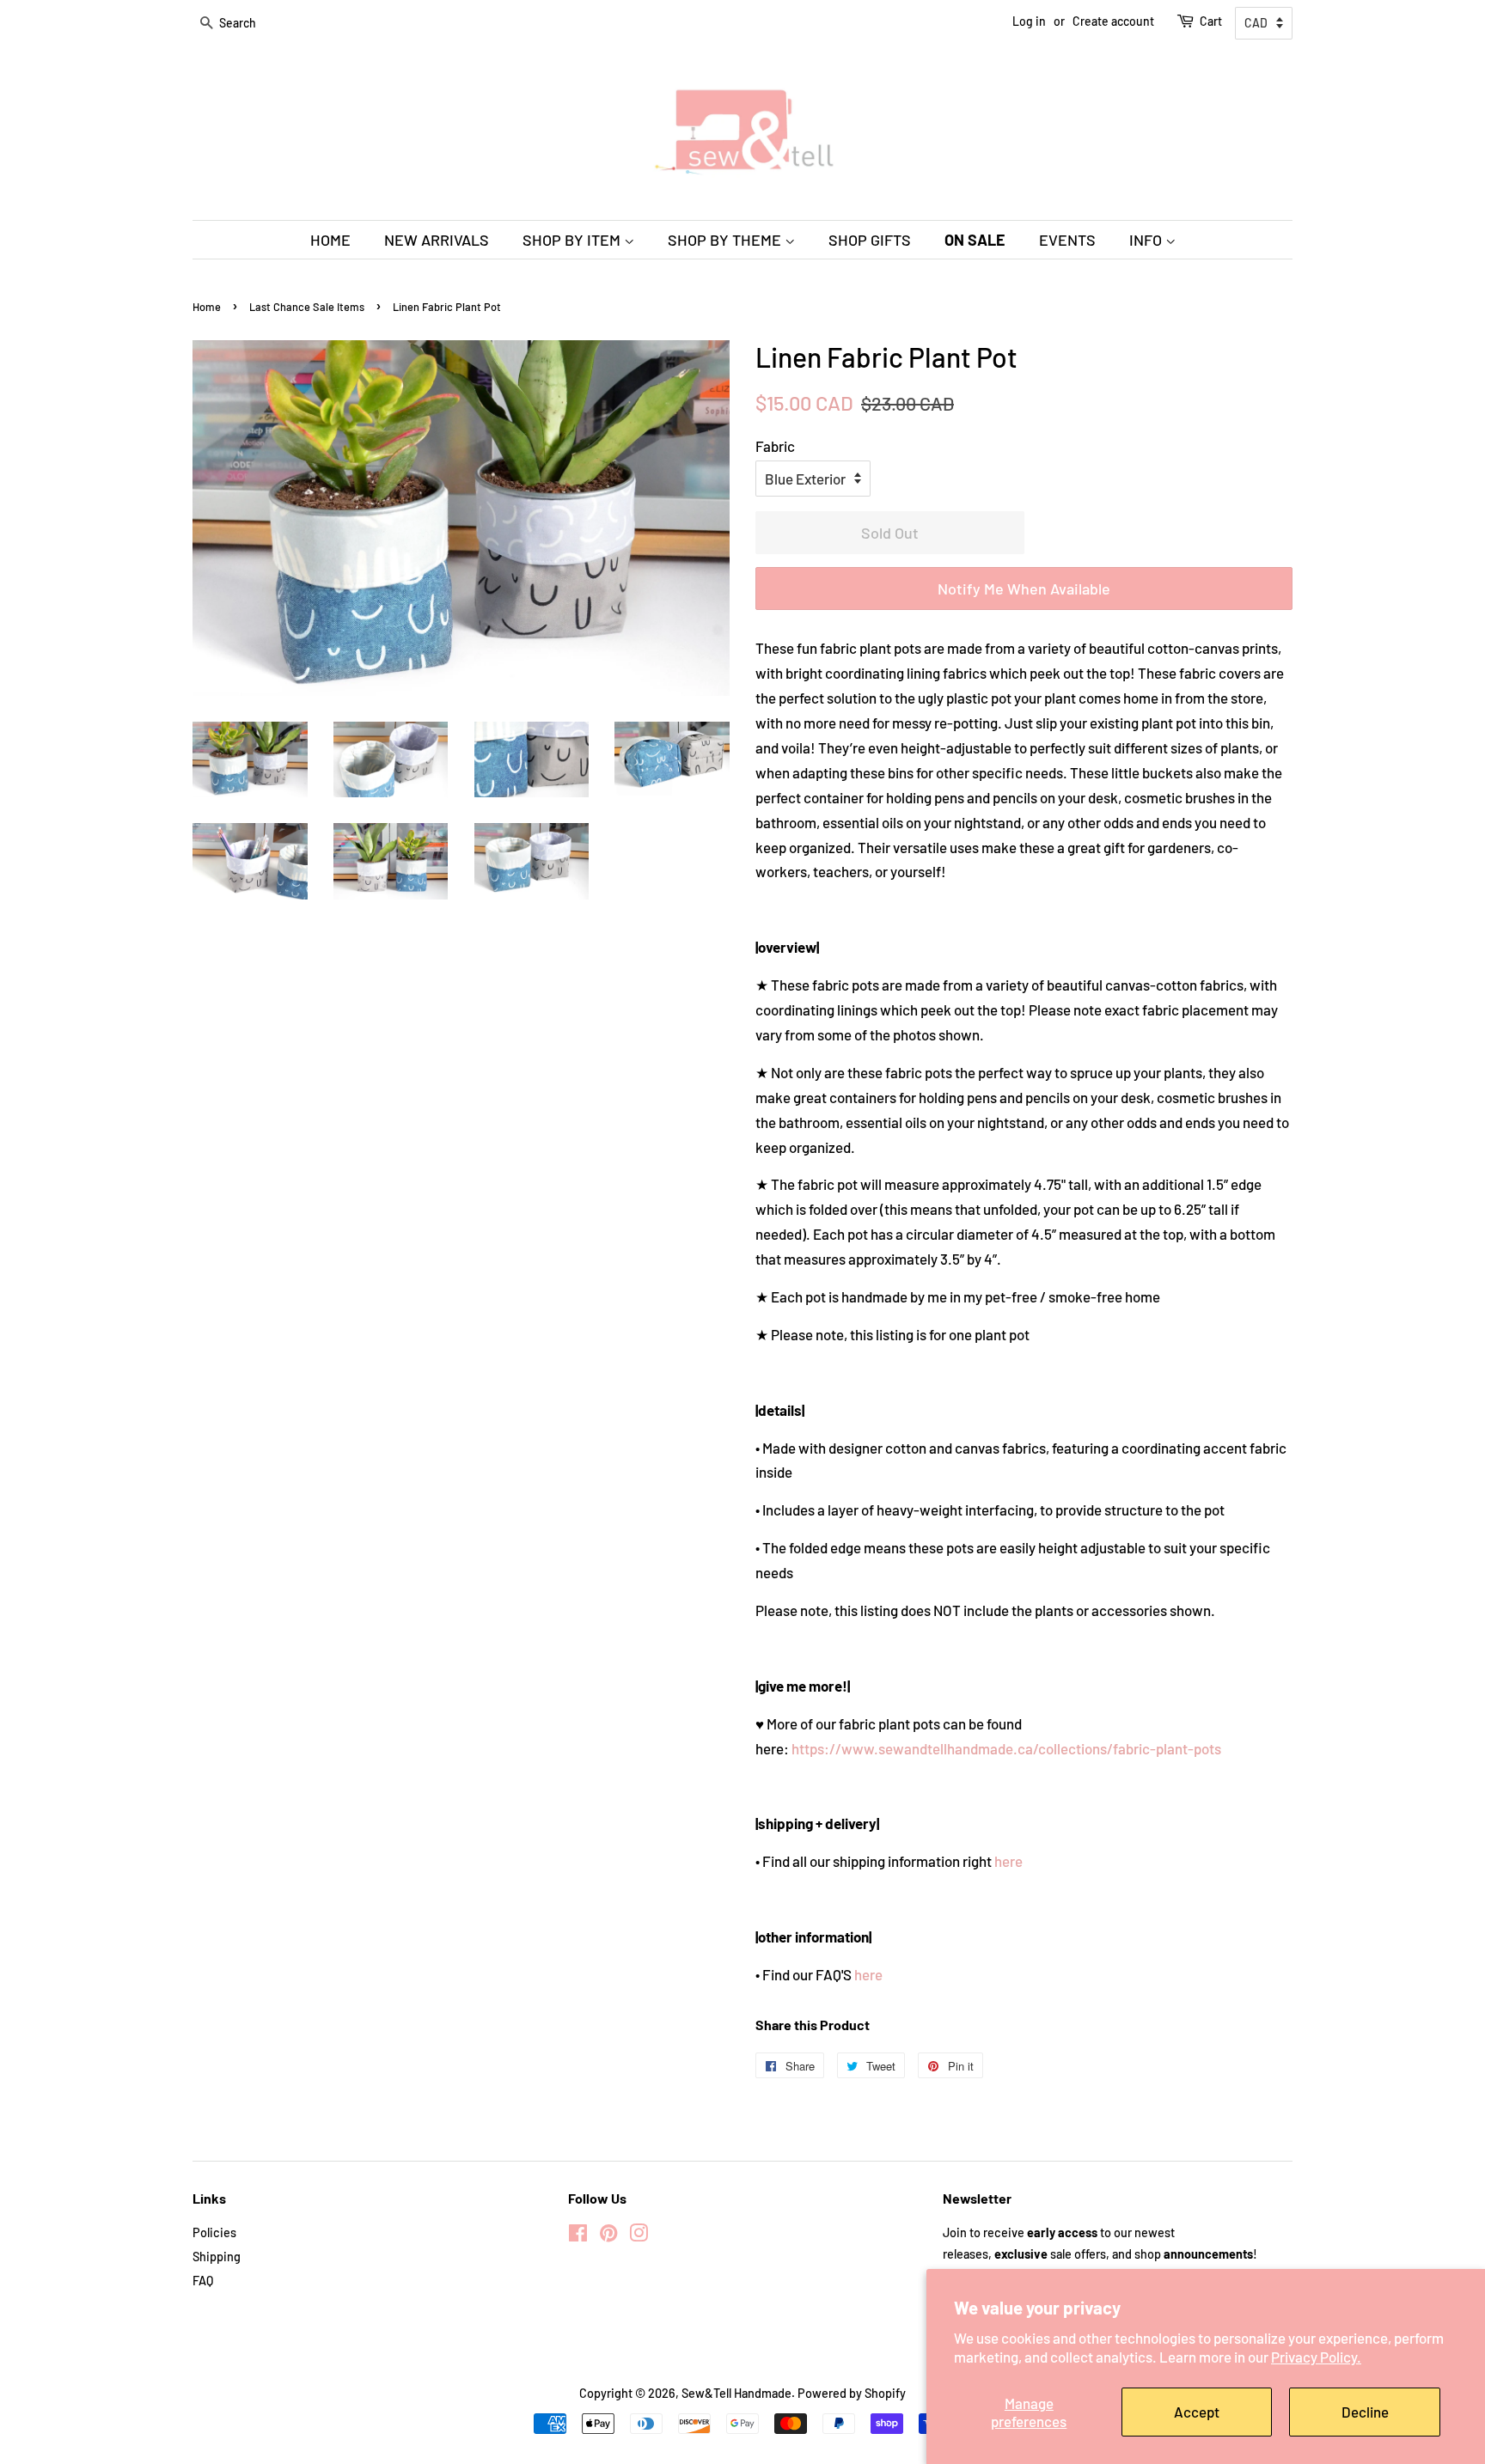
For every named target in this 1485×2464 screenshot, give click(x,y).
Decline (1365, 2412)
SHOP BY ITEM (573, 240)
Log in (1029, 21)
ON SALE (975, 240)
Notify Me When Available (1024, 589)
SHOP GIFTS (870, 240)
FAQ (203, 2281)
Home (207, 307)
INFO (1147, 240)
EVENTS (1067, 240)
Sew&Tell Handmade (736, 2393)
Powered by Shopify (852, 2393)
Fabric (775, 446)
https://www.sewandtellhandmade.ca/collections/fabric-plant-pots (1006, 1748)
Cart (1211, 21)
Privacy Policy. (1316, 2357)
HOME (330, 240)
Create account (1113, 21)
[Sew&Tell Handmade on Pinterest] (608, 2236)
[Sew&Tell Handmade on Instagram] (639, 2236)
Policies (214, 2232)
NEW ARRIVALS (437, 240)
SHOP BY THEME (726, 240)
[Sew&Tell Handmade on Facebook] (578, 2236)
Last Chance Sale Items (307, 307)
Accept (1197, 2412)
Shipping (217, 2257)
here (1008, 1861)
